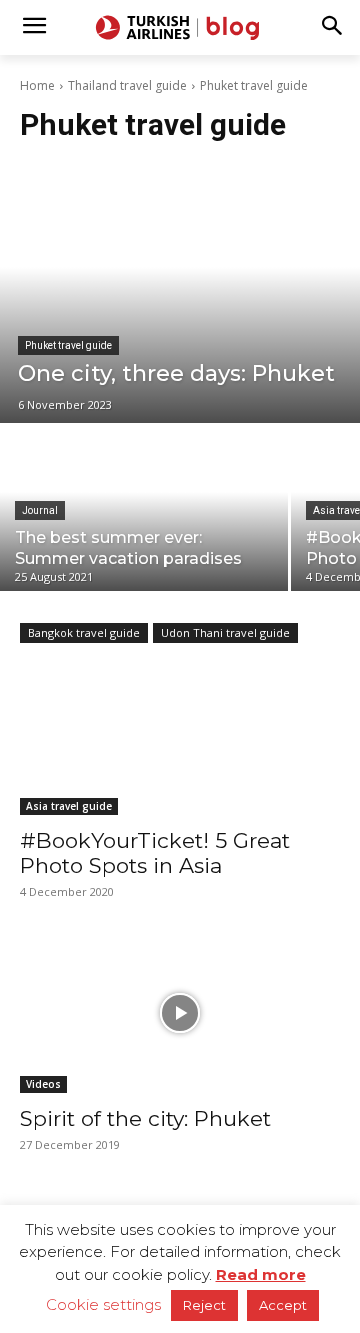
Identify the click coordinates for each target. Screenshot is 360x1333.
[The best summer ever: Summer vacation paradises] (144, 508)
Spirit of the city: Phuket (145, 1118)
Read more (261, 1274)
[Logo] (180, 27)
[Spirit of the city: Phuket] (180, 1013)
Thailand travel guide (127, 85)
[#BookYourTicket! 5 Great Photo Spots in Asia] (180, 735)
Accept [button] (283, 1305)
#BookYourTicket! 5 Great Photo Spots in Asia (155, 853)
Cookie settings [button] (103, 1304)
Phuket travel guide (68, 345)
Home (37, 85)
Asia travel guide (69, 806)
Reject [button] (204, 1305)
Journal (40, 510)
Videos (43, 1084)
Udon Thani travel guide (225, 632)
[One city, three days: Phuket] (180, 293)
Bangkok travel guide (84, 632)
